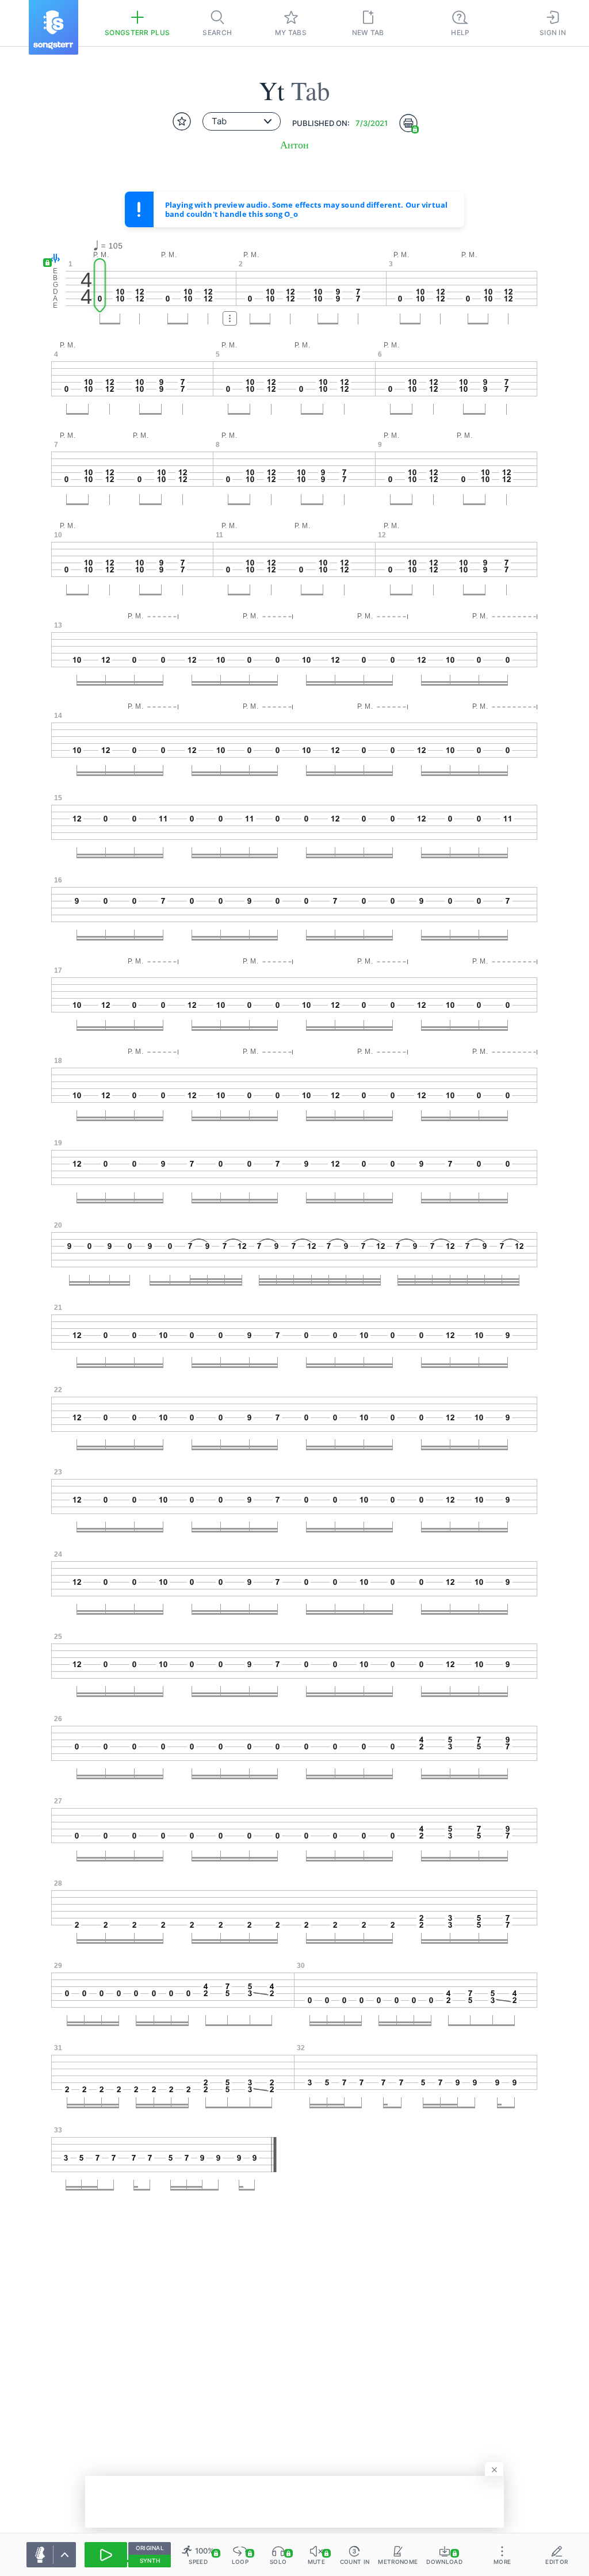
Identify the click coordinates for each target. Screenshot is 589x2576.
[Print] (408, 123)
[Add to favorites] (182, 121)
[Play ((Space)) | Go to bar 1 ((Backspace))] (106, 2555)
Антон (294, 145)
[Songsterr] (53, 27)
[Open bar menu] (230, 318)
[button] (53, 259)
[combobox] (242, 121)
